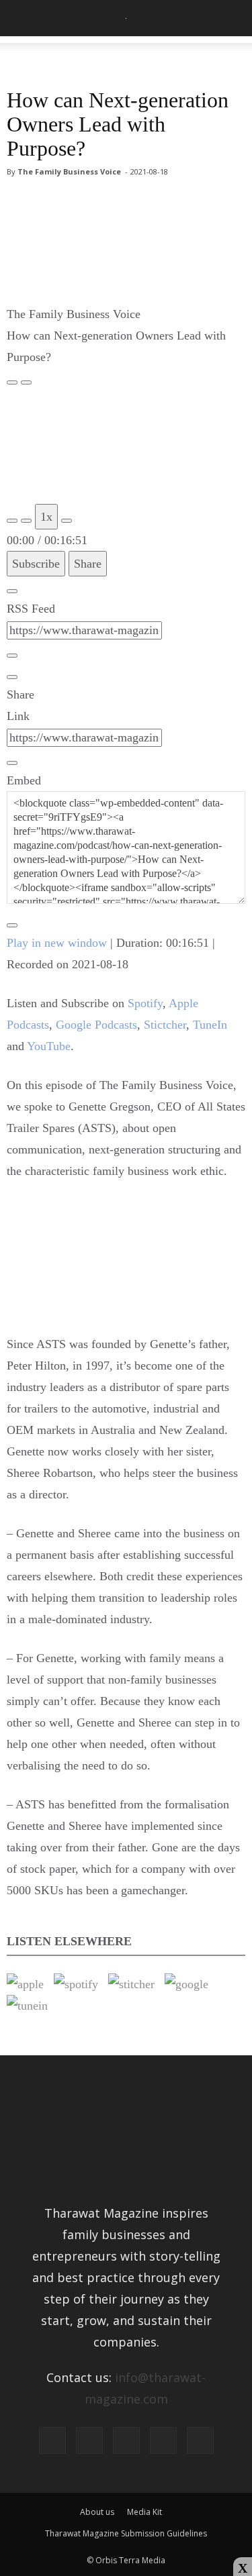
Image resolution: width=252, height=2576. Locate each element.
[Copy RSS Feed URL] (12, 656)
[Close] (12, 591)
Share (88, 564)
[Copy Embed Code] (12, 925)
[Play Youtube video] (126, 1266)
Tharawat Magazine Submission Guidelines (126, 2533)
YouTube (49, 1046)
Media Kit (144, 2512)
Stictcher (165, 1025)
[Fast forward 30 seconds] (67, 521)
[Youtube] (200, 2440)
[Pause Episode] (26, 382)
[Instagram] (89, 2440)
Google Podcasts (96, 1025)
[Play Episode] (12, 382)
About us (97, 2512)
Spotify (145, 1003)
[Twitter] (163, 2440)
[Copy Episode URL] (12, 763)
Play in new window (57, 943)
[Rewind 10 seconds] (26, 521)
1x (46, 517)
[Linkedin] (126, 2440)
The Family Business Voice (69, 171)
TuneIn (210, 1025)
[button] (233, 18)
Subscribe (36, 564)
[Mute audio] (12, 521)
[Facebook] (52, 2440)
